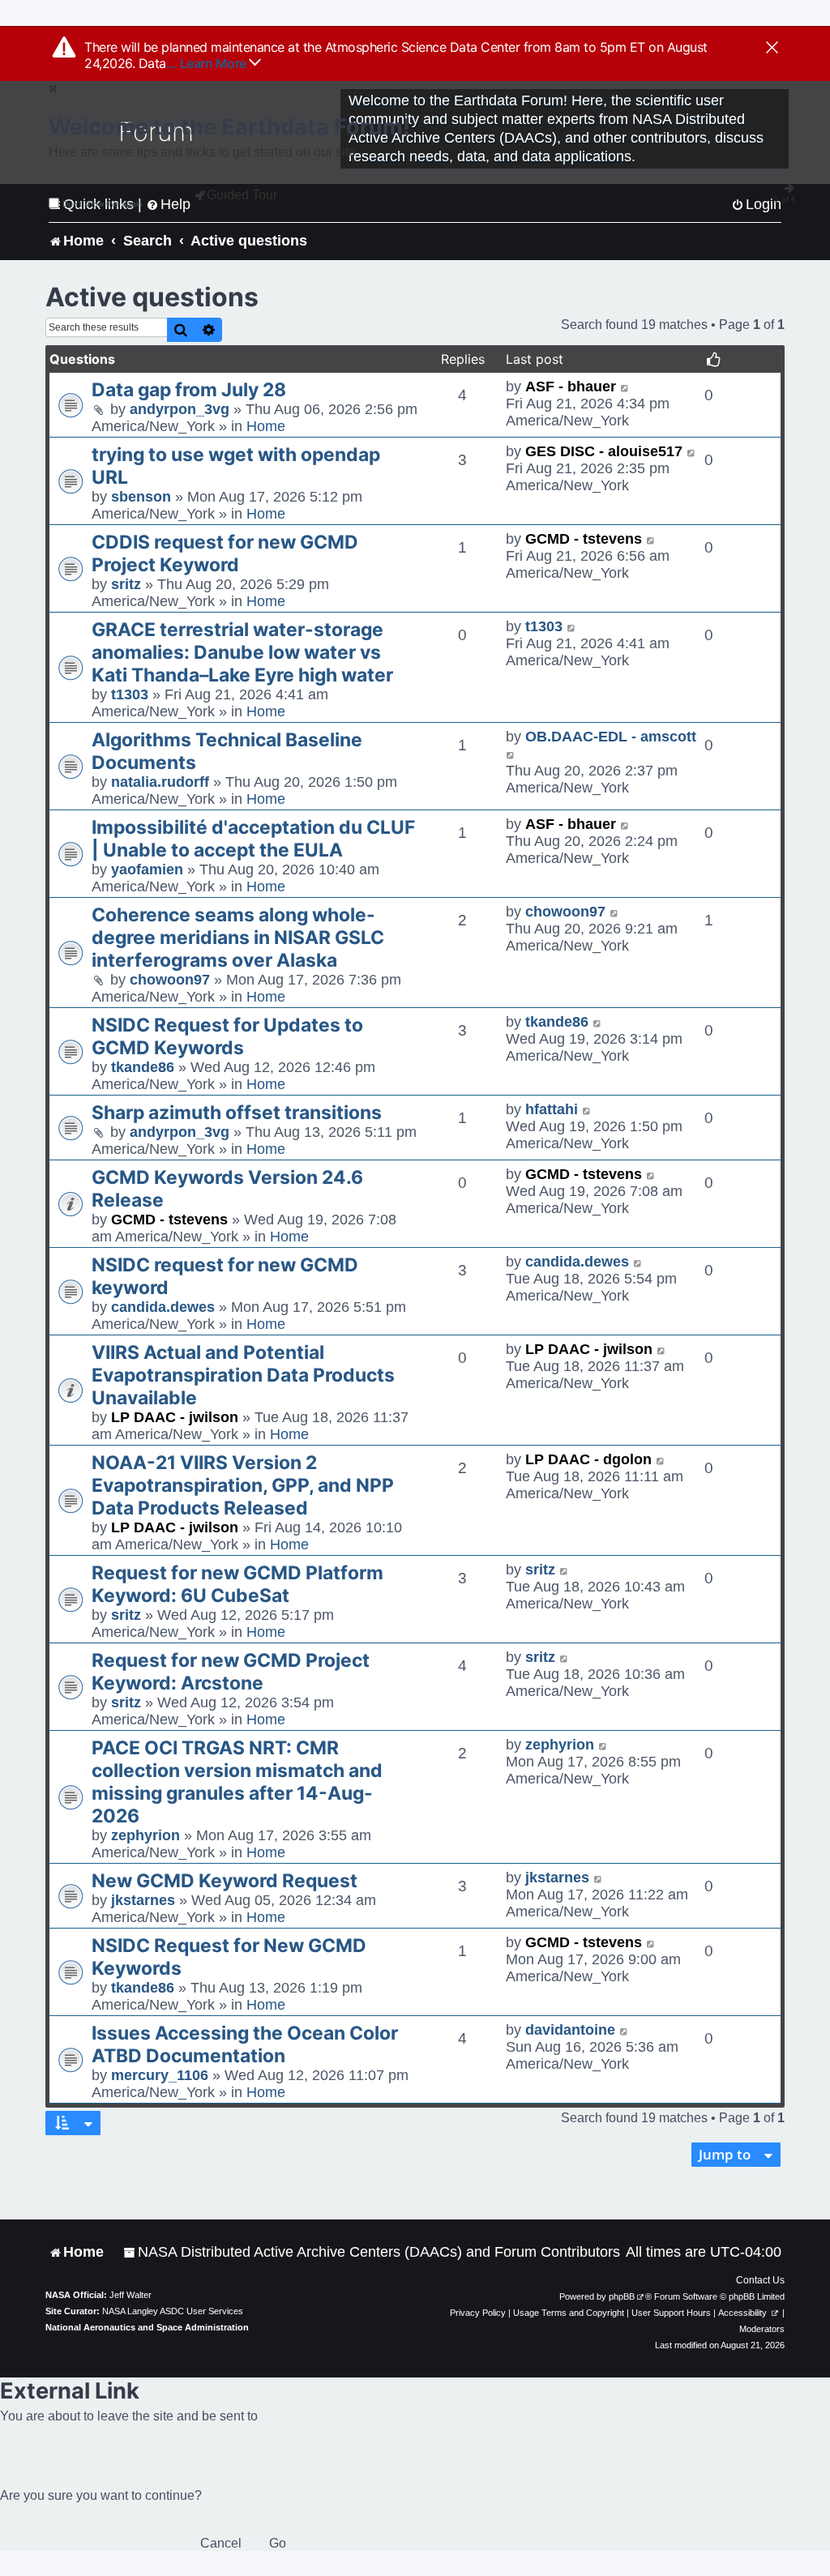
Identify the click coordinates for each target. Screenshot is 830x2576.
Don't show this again (103, 204)
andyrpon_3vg (180, 409)
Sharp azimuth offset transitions (237, 1113)
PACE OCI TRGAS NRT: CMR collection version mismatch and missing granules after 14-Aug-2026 (237, 1782)
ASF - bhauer (571, 387)
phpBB (622, 2296)
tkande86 (143, 1067)
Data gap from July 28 (189, 390)
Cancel (221, 2543)
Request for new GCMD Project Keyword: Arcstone (231, 1672)
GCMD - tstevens (584, 539)
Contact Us (760, 2280)
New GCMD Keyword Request (225, 1881)
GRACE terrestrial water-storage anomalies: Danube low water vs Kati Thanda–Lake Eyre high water (242, 652)
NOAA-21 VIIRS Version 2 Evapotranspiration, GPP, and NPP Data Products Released (243, 1485)
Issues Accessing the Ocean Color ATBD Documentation (245, 2044)
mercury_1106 (160, 2075)
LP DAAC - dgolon (588, 1459)
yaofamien (147, 869)
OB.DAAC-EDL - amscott (611, 737)
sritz (126, 584)
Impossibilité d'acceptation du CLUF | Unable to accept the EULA (253, 839)
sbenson (141, 497)
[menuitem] (372, 2252)
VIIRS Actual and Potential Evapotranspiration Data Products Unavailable (243, 1375)
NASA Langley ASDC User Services (173, 2311)
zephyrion (145, 1835)
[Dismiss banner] (772, 49)
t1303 (130, 694)
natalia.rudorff (160, 782)
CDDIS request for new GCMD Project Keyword (225, 553)
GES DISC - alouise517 (604, 451)
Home (266, 426)
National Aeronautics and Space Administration (147, 2327)
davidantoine (570, 2030)
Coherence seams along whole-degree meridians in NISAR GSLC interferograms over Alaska (238, 938)
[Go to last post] (625, 387)
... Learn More (208, 63)
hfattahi (552, 1109)
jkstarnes (143, 1900)
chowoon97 (170, 980)
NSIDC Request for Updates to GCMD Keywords (227, 1036)
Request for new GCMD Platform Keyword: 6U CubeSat (237, 1584)
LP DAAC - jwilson (175, 1417)
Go (278, 2543)
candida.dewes (163, 1307)
